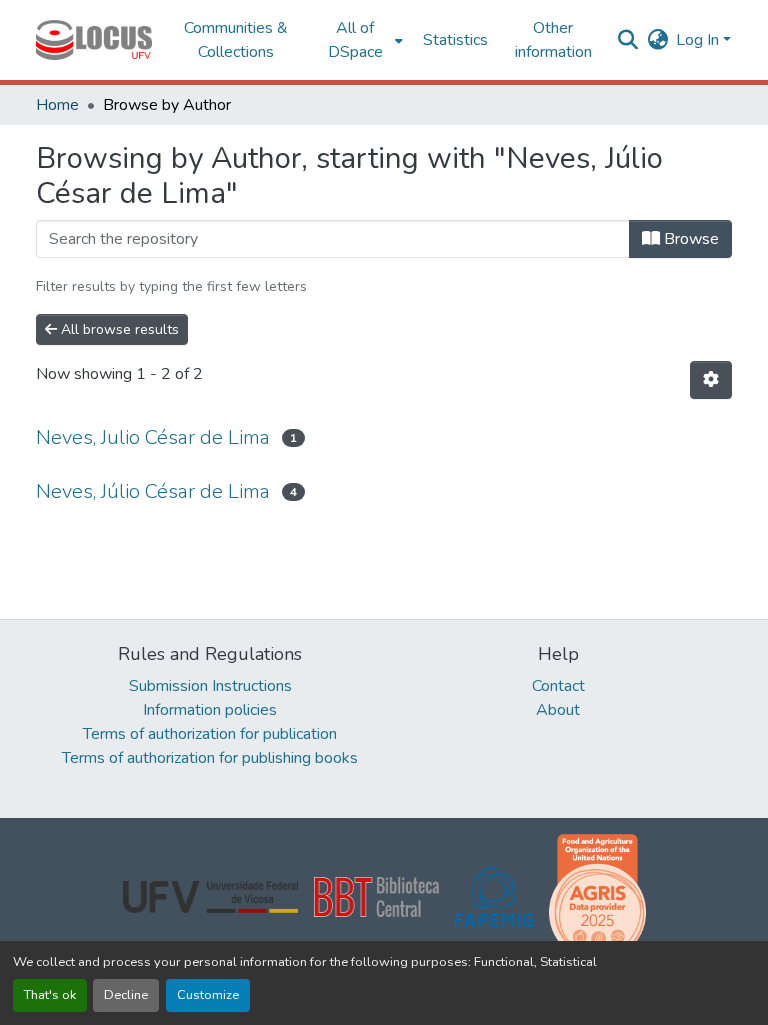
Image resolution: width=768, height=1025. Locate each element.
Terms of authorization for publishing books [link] (210, 758)
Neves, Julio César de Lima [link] (153, 437)
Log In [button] (699, 40)
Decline (126, 995)
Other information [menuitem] (553, 40)
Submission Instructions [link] (210, 686)
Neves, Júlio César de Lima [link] (153, 491)
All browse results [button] (118, 329)
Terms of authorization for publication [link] (210, 734)
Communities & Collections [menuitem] (236, 40)
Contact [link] (558, 686)
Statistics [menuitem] (455, 40)
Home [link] (57, 105)
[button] (94, 40)
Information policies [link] (210, 710)
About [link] (558, 710)
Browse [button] (689, 239)
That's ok (50, 995)
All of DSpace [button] (355, 40)
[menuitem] (361, 40)
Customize (208, 995)
